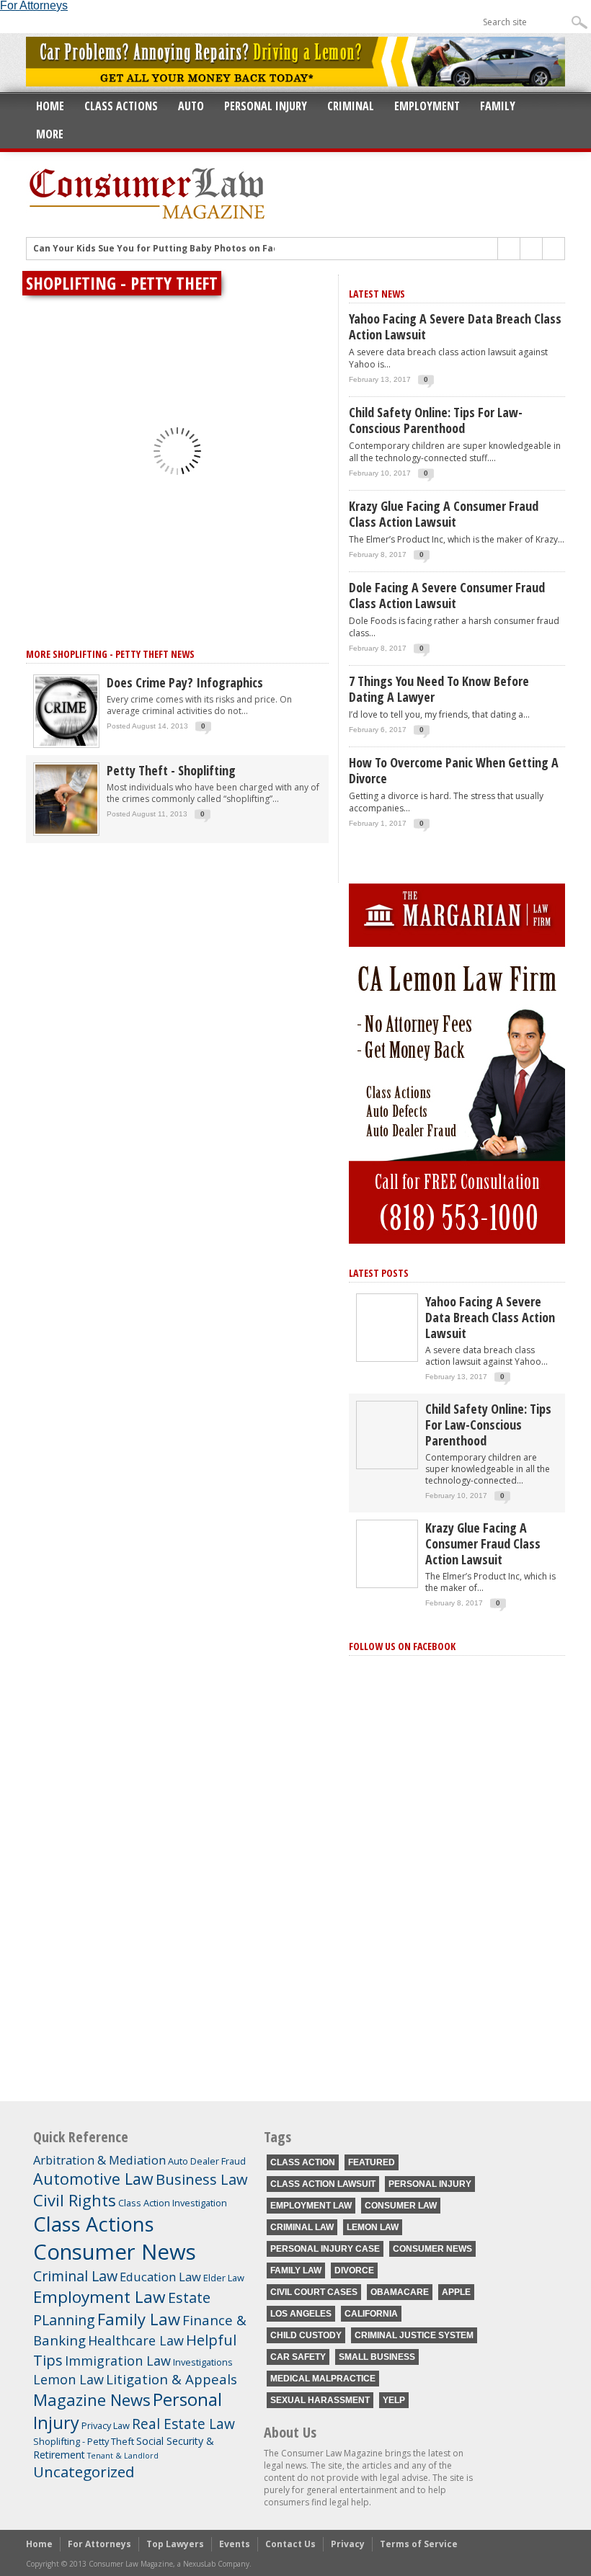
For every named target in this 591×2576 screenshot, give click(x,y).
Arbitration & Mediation (99, 2160)
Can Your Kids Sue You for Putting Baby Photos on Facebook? (172, 248)
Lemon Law (68, 2379)
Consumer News (115, 2252)
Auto (191, 106)
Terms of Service (419, 2544)
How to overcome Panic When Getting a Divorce (454, 770)
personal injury (430, 2184)
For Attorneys (99, 2544)
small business (377, 2357)
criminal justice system (414, 2335)
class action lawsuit (323, 2184)
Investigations (203, 2362)
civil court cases (314, 2292)
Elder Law (224, 2278)
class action (303, 2162)
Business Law (202, 2179)
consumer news (432, 2249)
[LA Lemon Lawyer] (457, 1240)
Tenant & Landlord (123, 2456)
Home (50, 106)
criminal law (302, 2227)
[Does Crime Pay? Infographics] (66, 745)
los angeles (301, 2314)
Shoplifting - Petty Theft (84, 2441)
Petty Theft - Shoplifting (171, 770)
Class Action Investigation (173, 2203)
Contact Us (290, 2544)
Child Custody (306, 2335)
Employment (427, 106)
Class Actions (121, 106)
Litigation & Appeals (172, 2379)
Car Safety (298, 2357)
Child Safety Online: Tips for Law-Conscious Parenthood (436, 420)
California (371, 2314)
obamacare (400, 2292)
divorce (354, 2270)
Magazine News (92, 2399)
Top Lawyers (175, 2544)
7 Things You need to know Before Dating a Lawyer (439, 689)
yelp (394, 2400)
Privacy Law (106, 2425)
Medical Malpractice (323, 2379)
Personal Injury (266, 106)
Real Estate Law (183, 2424)
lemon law (373, 2227)
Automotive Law (93, 2179)
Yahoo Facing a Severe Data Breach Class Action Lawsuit (455, 326)
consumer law (401, 2206)
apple (456, 2292)
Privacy (348, 2544)
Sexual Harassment (320, 2400)
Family (498, 106)
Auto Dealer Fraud (207, 2161)
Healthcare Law (136, 2340)
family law (296, 2270)
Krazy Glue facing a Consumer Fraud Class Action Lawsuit (444, 514)
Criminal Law (75, 2276)
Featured (372, 2162)
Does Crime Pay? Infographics (185, 682)
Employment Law (99, 2297)
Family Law (139, 2319)
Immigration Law (118, 2361)
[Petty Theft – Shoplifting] (66, 833)
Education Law (160, 2277)
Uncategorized (84, 2472)
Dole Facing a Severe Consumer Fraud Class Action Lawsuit (447, 595)
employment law (311, 2206)
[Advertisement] (457, 1965)
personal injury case (325, 2249)
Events (235, 2544)
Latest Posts (379, 1273)
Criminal (351, 106)
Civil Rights (75, 2200)
